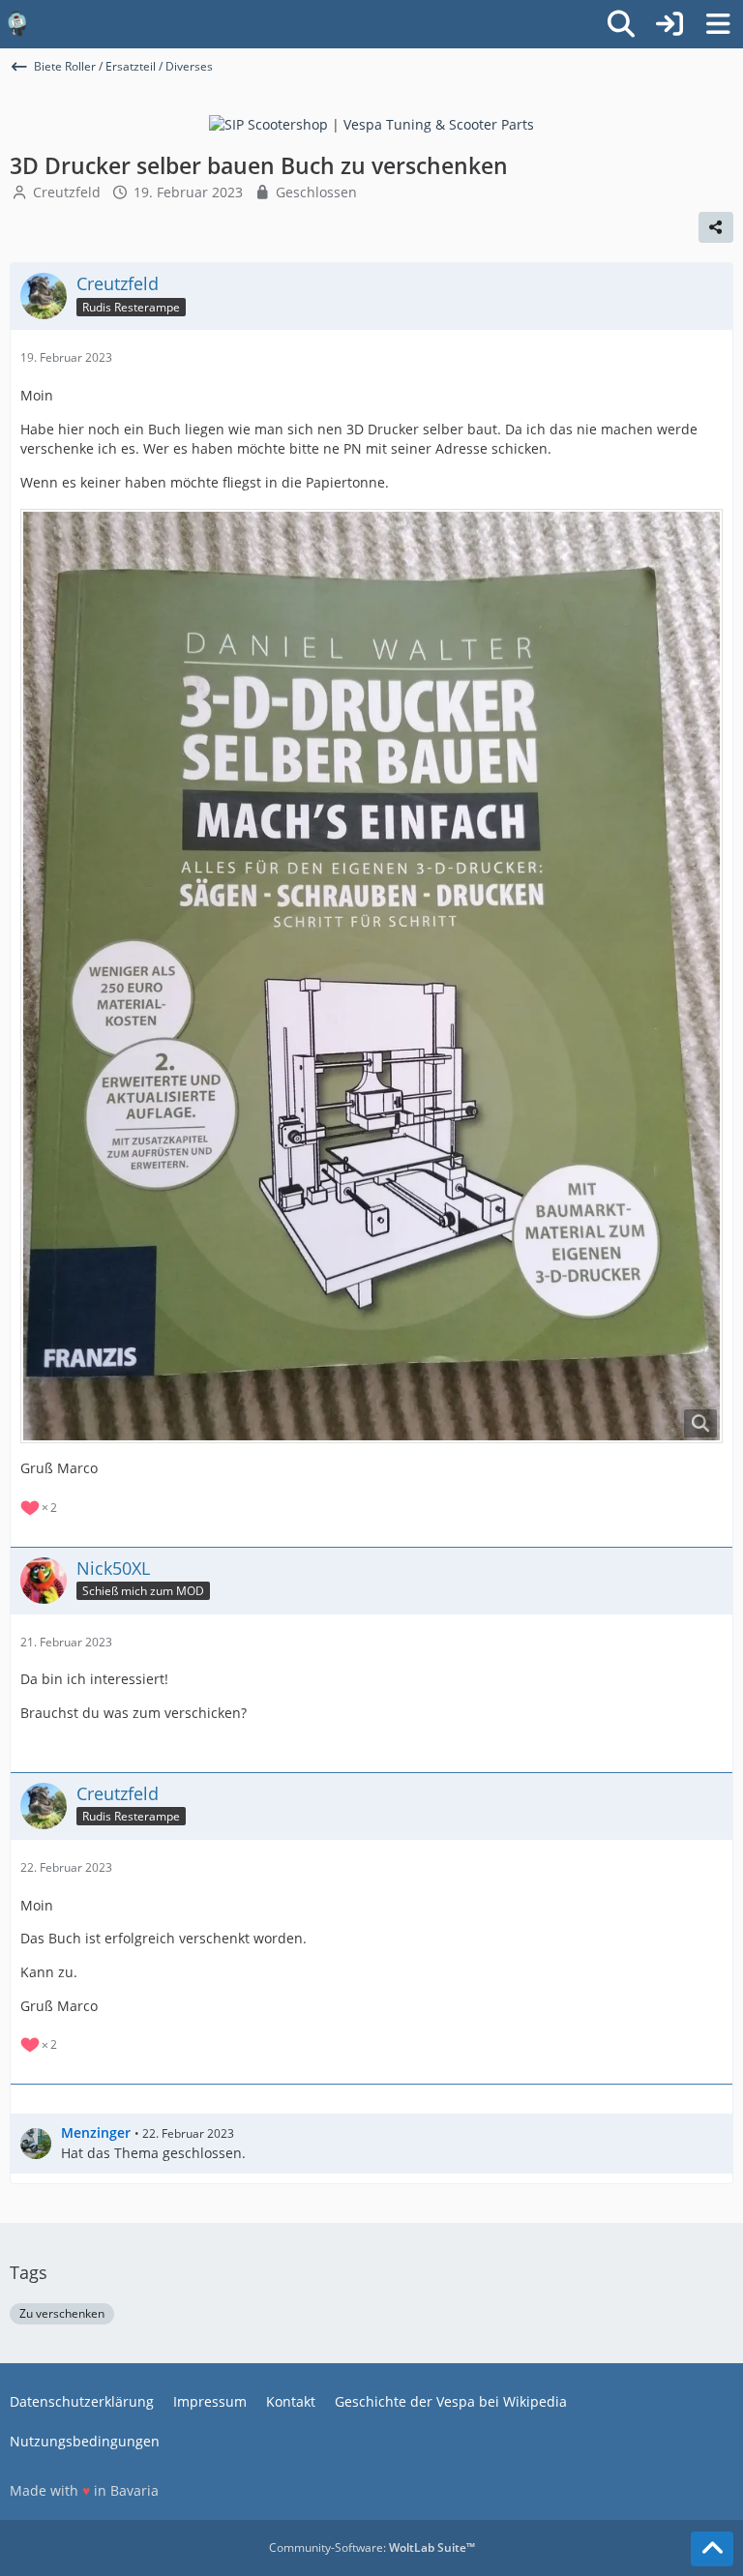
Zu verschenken (62, 2313)
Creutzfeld (67, 192)
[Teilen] (716, 227)
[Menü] (718, 24)
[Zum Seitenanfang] (712, 2549)
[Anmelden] (669, 24)
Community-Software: (372, 2547)
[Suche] (621, 24)
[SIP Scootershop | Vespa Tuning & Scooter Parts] (371, 123)
